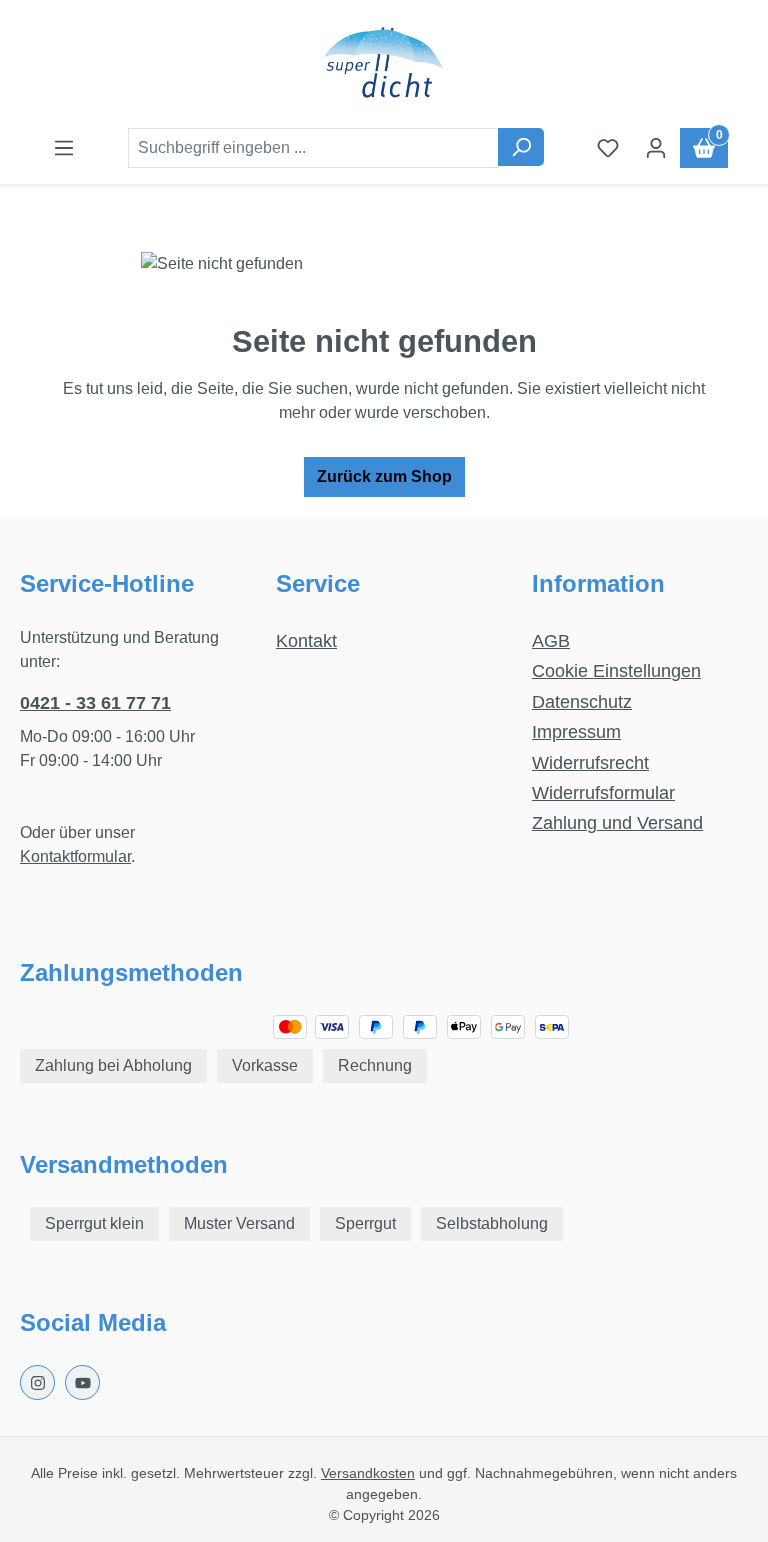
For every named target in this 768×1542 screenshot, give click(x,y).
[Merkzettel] (608, 148)
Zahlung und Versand (617, 823)
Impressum (576, 732)
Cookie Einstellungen (616, 671)
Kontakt (306, 641)
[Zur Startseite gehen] (384, 64)
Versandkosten (368, 1473)
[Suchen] (521, 147)
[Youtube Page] (82, 1382)
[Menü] (64, 148)
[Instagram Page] (37, 1382)
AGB (551, 641)
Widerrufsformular (603, 793)
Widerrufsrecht (590, 763)
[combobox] (313, 148)
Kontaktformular (75, 856)
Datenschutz (582, 702)
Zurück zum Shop (384, 476)
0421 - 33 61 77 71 (95, 703)
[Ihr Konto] (656, 148)
